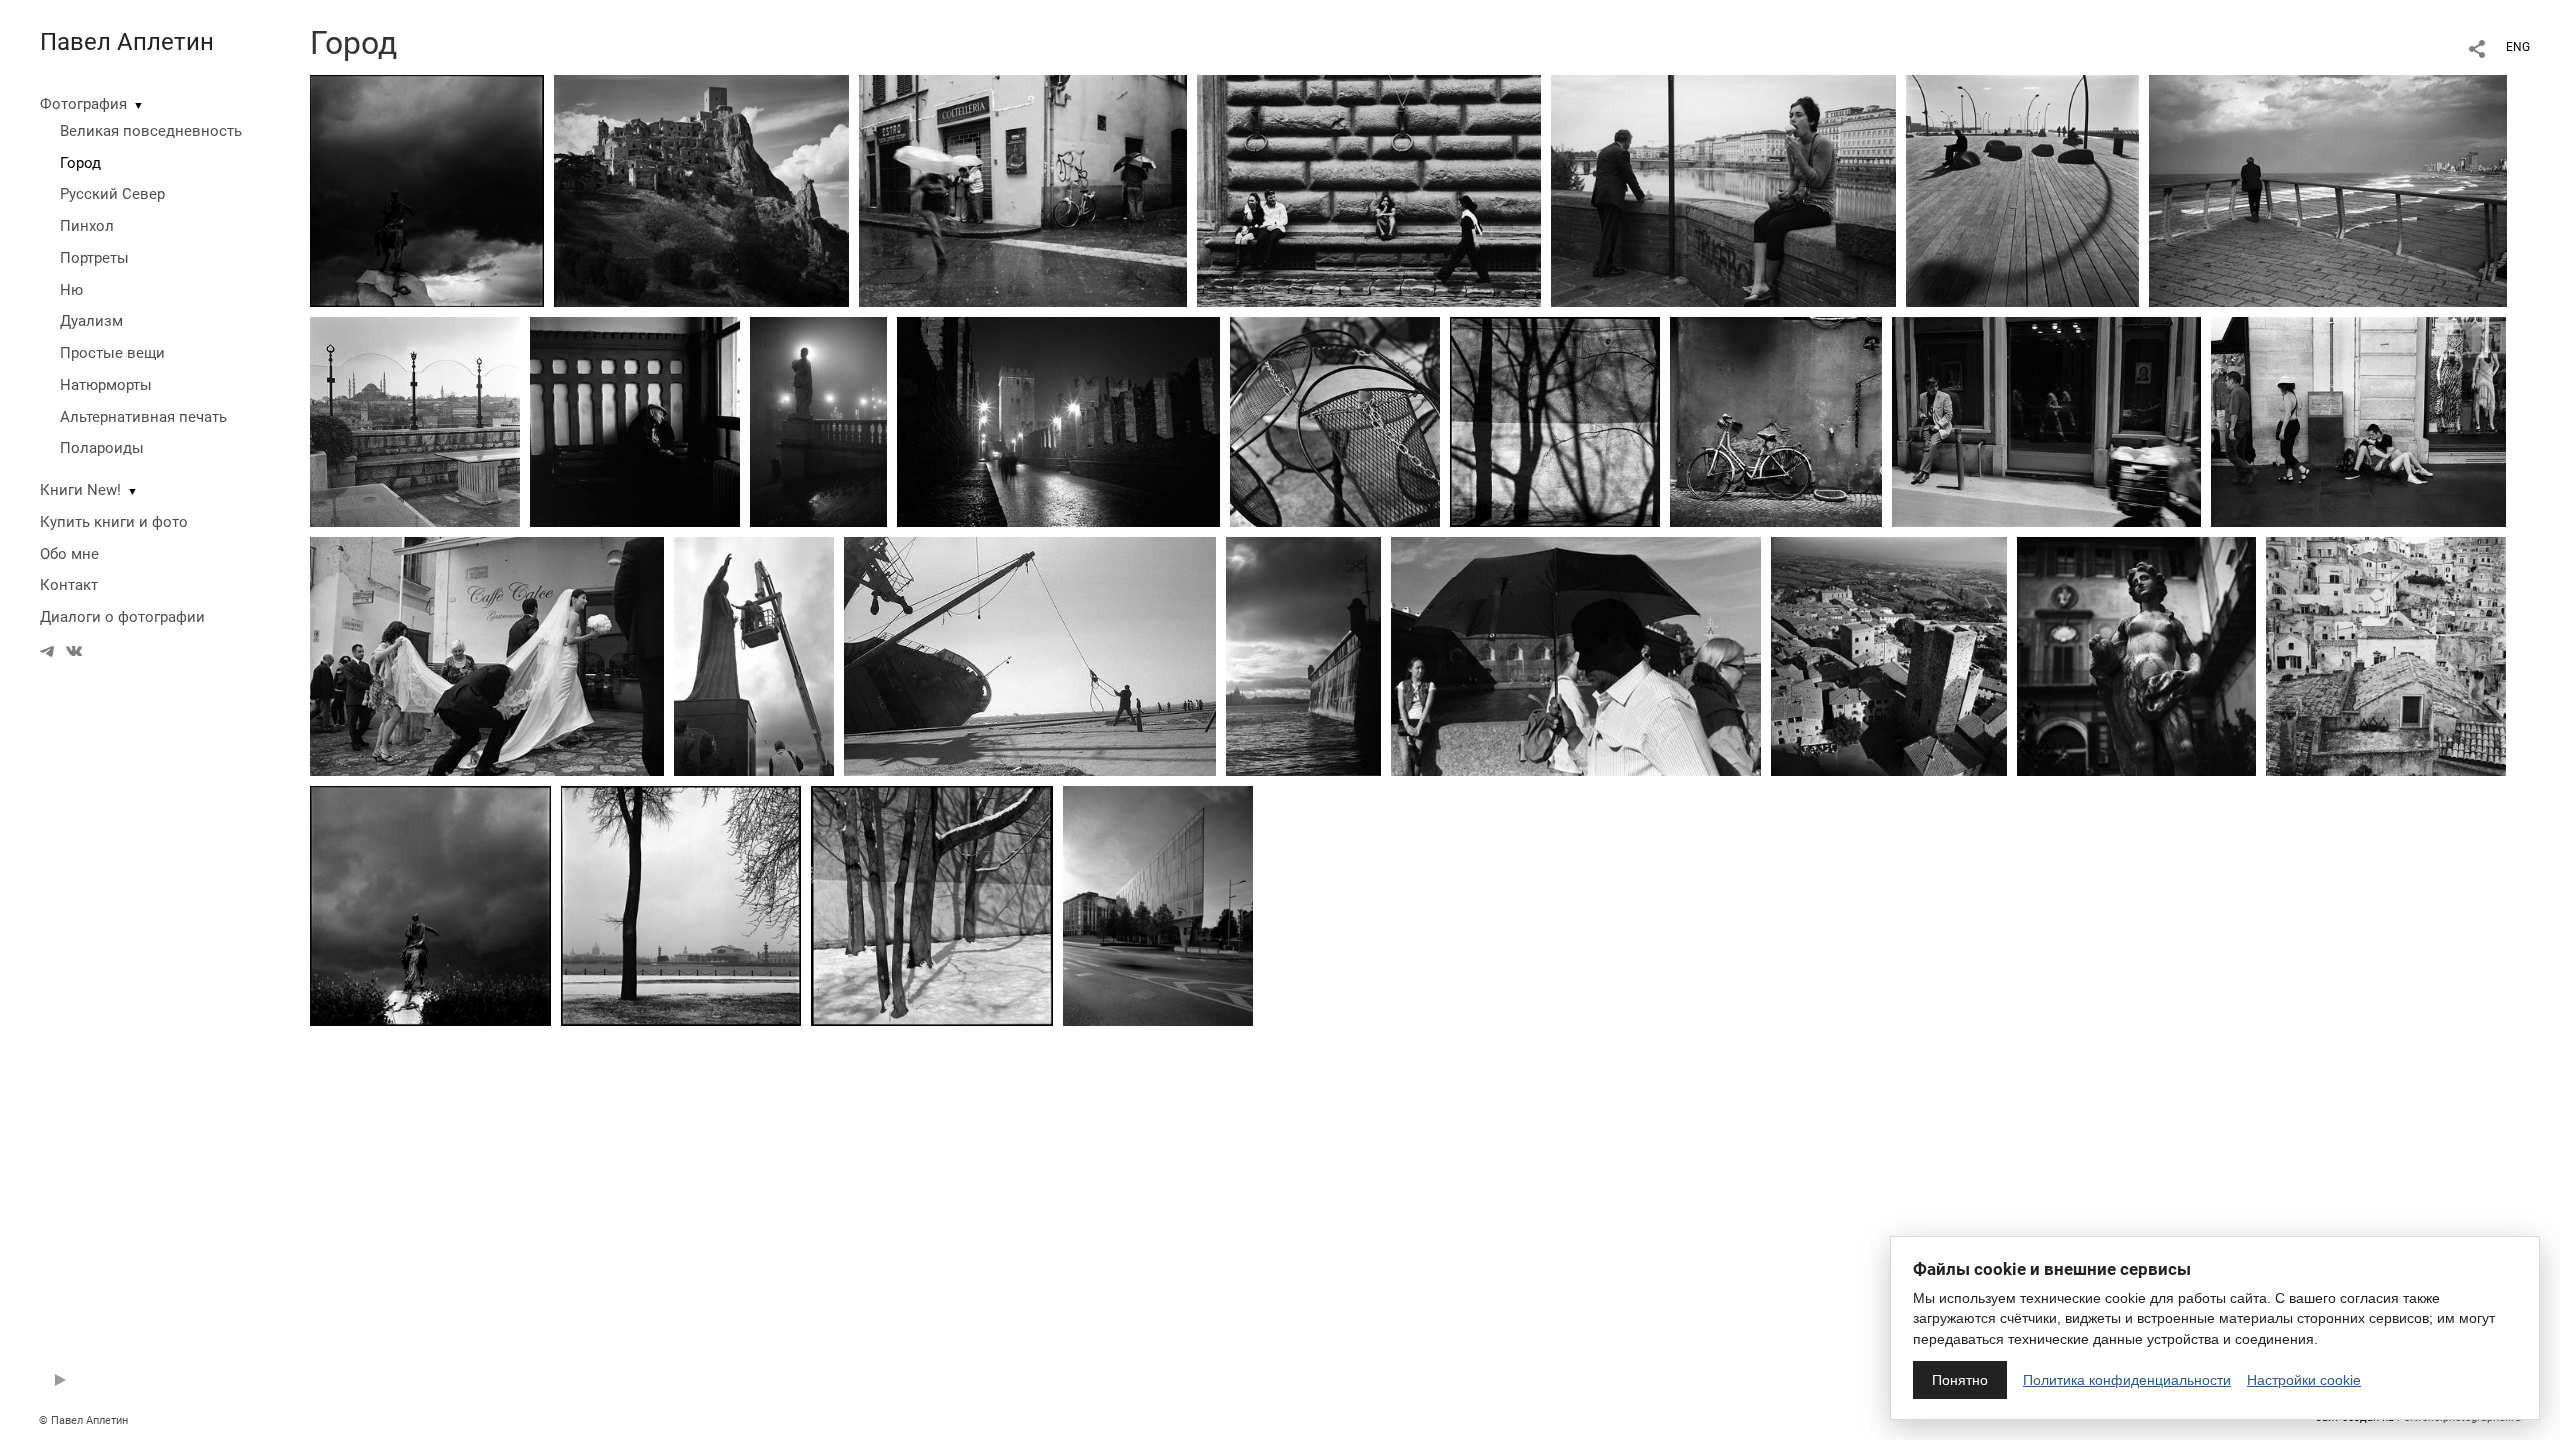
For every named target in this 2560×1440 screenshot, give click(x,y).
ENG (2518, 47)
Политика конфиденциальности (2127, 1380)
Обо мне (69, 554)
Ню (71, 290)
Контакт (69, 585)
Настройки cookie (2304, 1380)
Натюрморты (106, 385)
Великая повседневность (151, 131)
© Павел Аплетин (83, 1420)
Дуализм (91, 321)
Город (80, 163)
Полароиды (102, 448)
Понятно (1960, 1380)
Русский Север (112, 194)
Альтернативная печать (143, 417)
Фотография (83, 104)
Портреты (94, 258)
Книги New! (80, 490)
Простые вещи (112, 353)
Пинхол (87, 226)
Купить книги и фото (114, 522)
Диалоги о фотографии (122, 617)
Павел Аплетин (127, 42)
